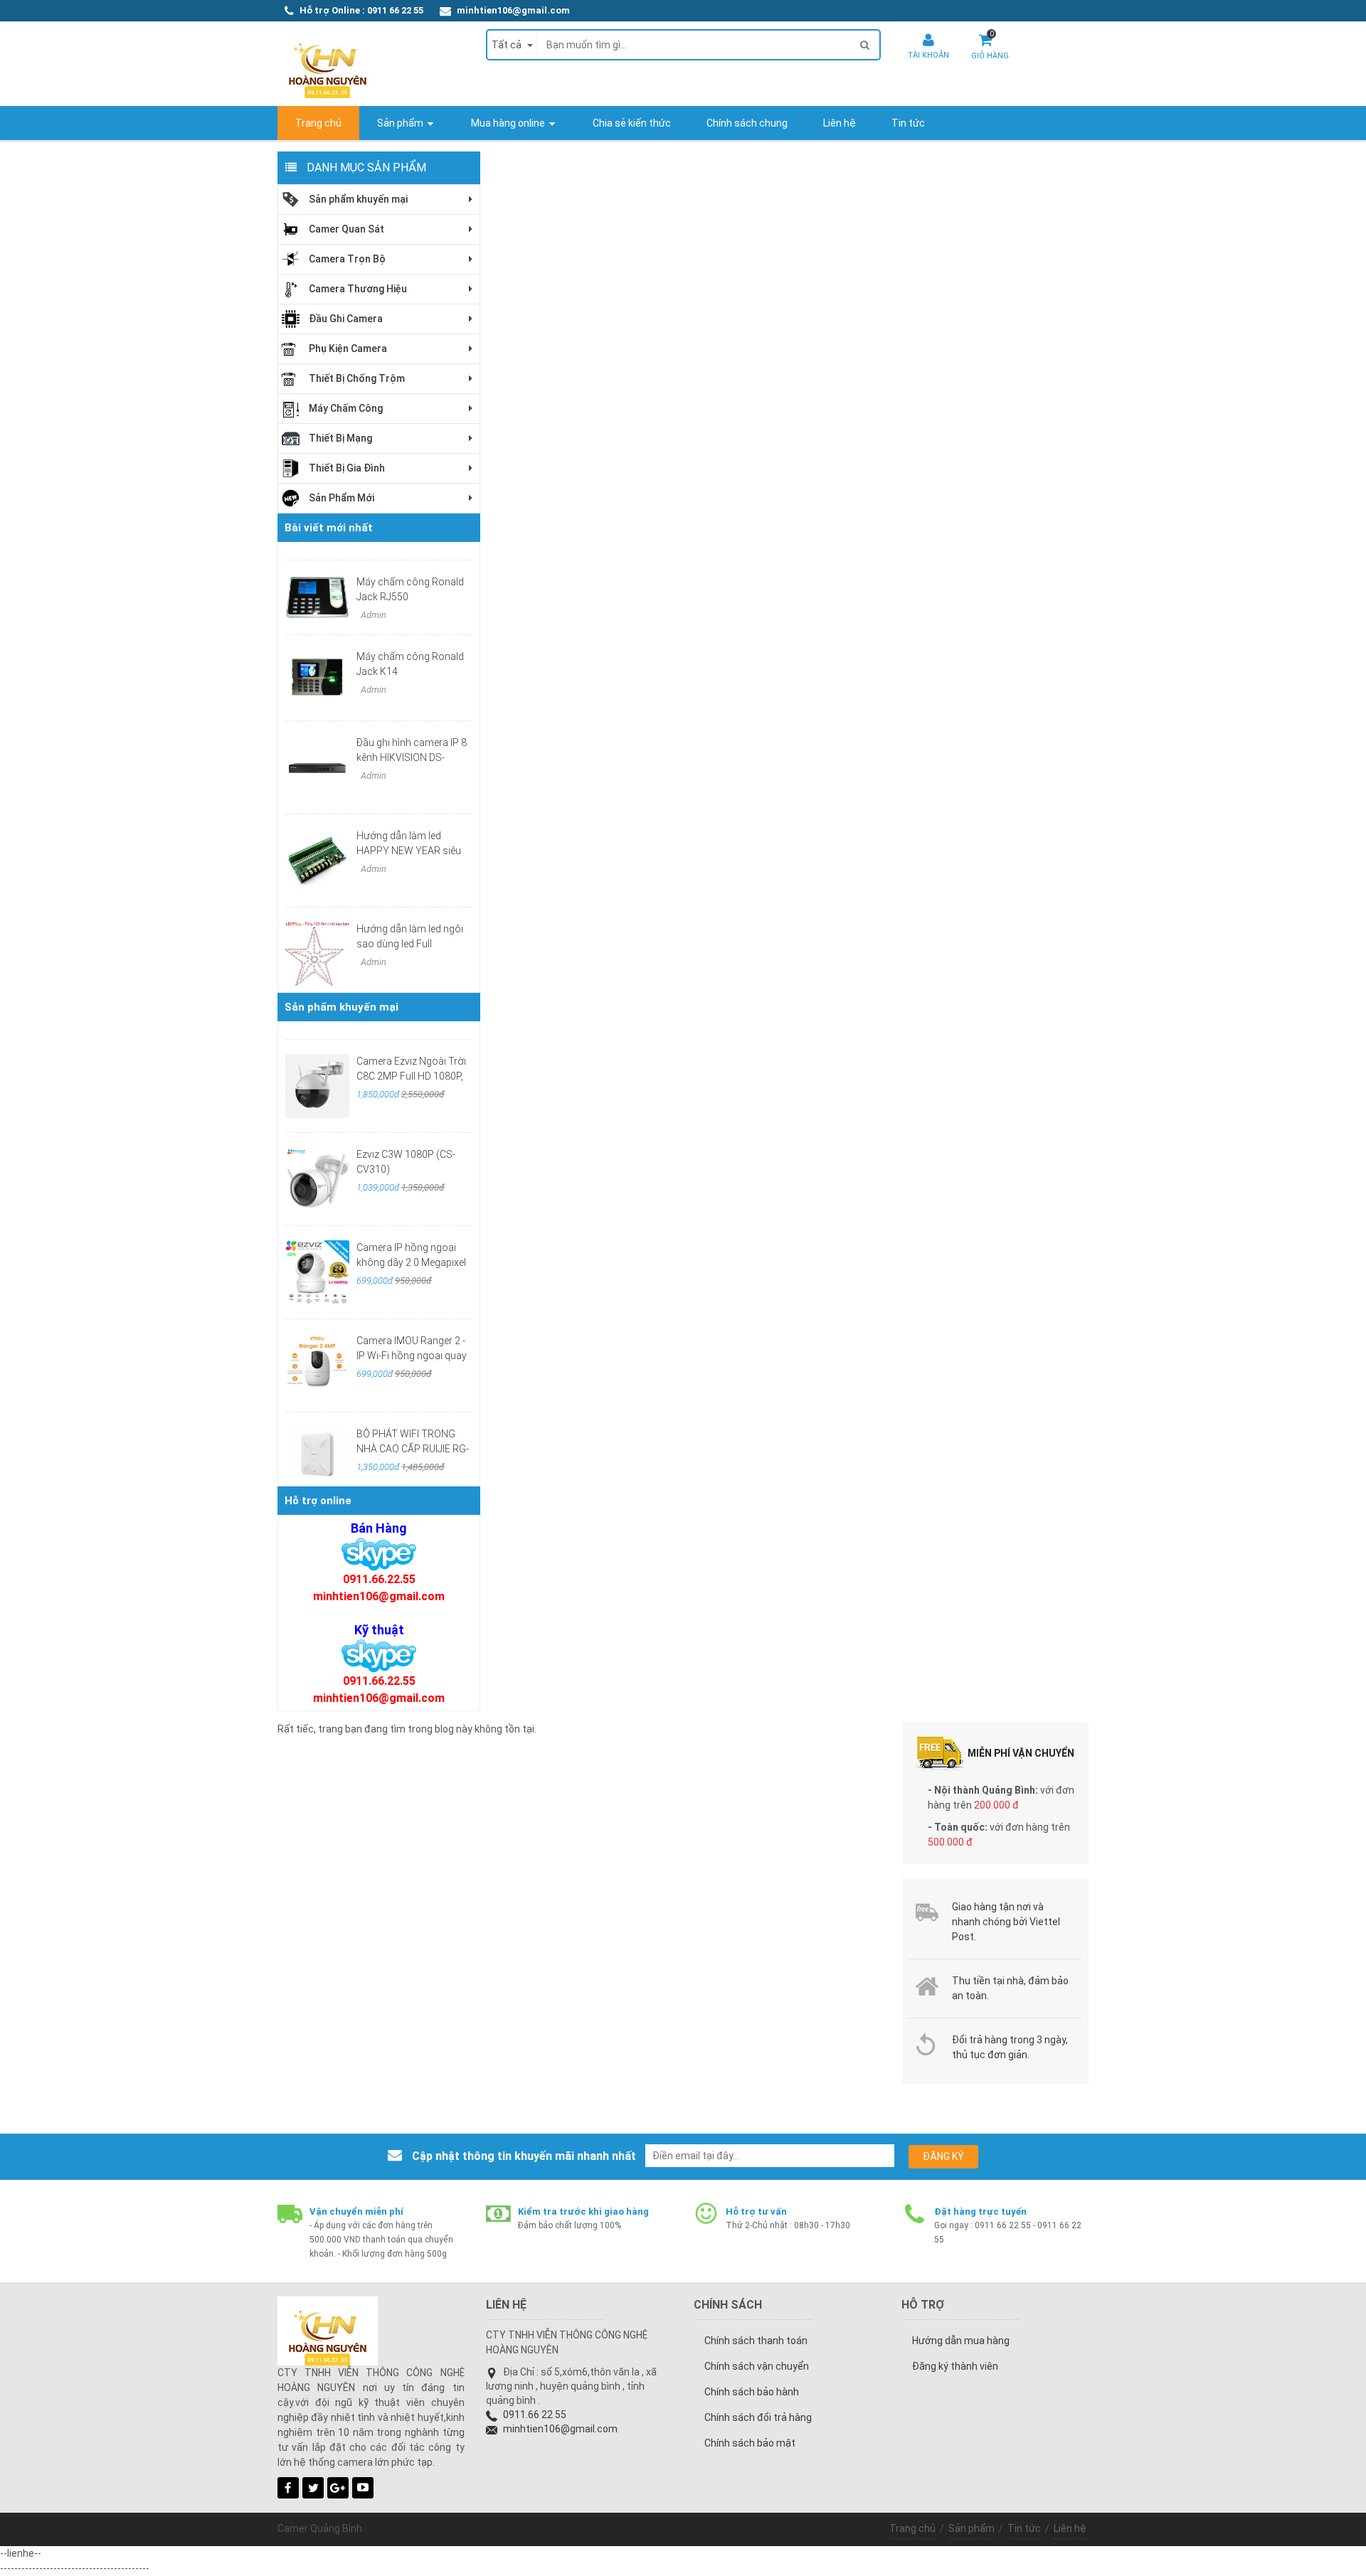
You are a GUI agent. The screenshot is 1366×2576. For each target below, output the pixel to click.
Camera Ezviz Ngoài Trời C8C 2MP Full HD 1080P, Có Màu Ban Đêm (411, 1076)
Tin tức (1024, 2528)
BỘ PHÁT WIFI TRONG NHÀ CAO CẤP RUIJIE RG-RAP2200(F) (413, 1449)
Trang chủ (912, 2528)
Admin (372, 615)
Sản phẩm (971, 2528)
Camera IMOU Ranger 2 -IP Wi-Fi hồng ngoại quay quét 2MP (412, 1356)
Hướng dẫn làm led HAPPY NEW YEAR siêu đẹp (409, 851)
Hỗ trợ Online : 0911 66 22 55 (361, 10)
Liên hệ (1070, 2528)
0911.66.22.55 (379, 1579)
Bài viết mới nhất (329, 528)
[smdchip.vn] (379, 1554)
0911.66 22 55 (535, 2415)
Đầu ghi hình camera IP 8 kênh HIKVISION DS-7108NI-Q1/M (412, 757)
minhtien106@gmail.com (513, 10)
